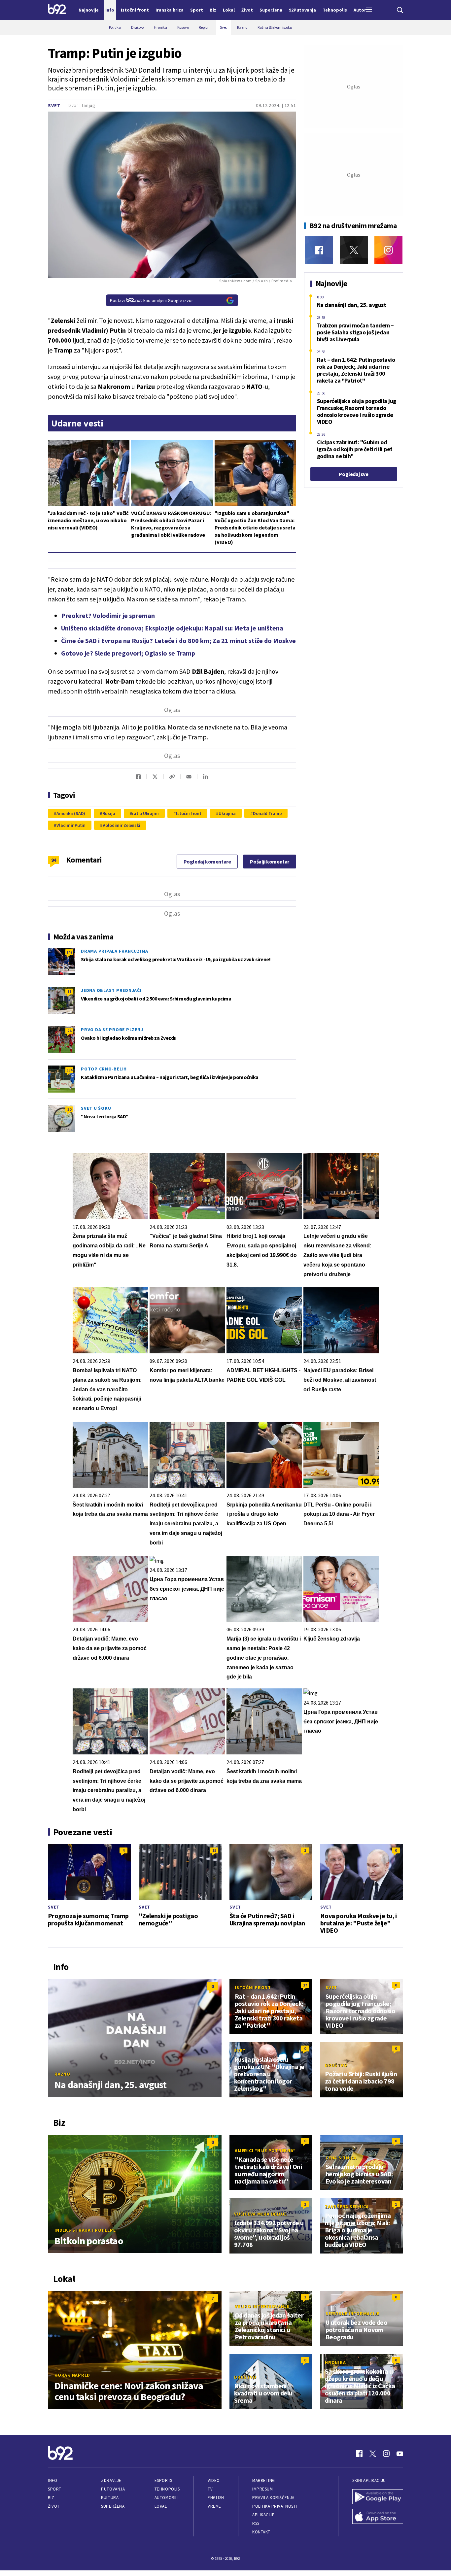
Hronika (335, 2362)
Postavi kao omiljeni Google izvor (152, 300)
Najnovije (89, 10)
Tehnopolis (167, 2489)
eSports (163, 2480)
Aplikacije (263, 2515)
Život (54, 2506)
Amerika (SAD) (71, 813)
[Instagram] (388, 250)
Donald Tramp (267, 813)
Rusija (109, 813)
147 (69, 952)
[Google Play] (378, 2497)
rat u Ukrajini (145, 813)
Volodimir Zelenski (121, 825)
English (216, 2498)
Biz (51, 2498)
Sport (55, 2489)
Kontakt (261, 2532)
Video (214, 2480)
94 (54, 860)
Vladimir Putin (71, 825)
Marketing (264, 2480)
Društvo (336, 2065)
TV (210, 2489)
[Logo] (57, 10)
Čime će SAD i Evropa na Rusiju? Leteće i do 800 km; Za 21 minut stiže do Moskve (178, 641)
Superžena (113, 2506)
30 (69, 1109)
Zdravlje (111, 2480)
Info (52, 2480)
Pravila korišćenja (273, 2498)
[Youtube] (400, 2454)
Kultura (110, 2498)
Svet (54, 105)
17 (69, 991)
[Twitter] (354, 250)
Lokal (161, 2506)
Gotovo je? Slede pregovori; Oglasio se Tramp (128, 653)
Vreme (214, 2506)
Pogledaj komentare (207, 862)
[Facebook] (319, 250)
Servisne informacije (352, 2314)
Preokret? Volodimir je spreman (108, 615)
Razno (62, 2074)
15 (214, 1850)
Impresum (262, 2489)
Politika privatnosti (275, 2506)
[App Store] (378, 2517)
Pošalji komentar (270, 862)
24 (69, 1031)
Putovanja (113, 2489)
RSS (256, 2523)
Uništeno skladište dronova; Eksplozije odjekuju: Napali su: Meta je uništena (172, 628)
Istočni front (189, 813)
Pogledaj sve (353, 474)
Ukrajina (227, 813)
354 (69, 1070)
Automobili (167, 2498)
